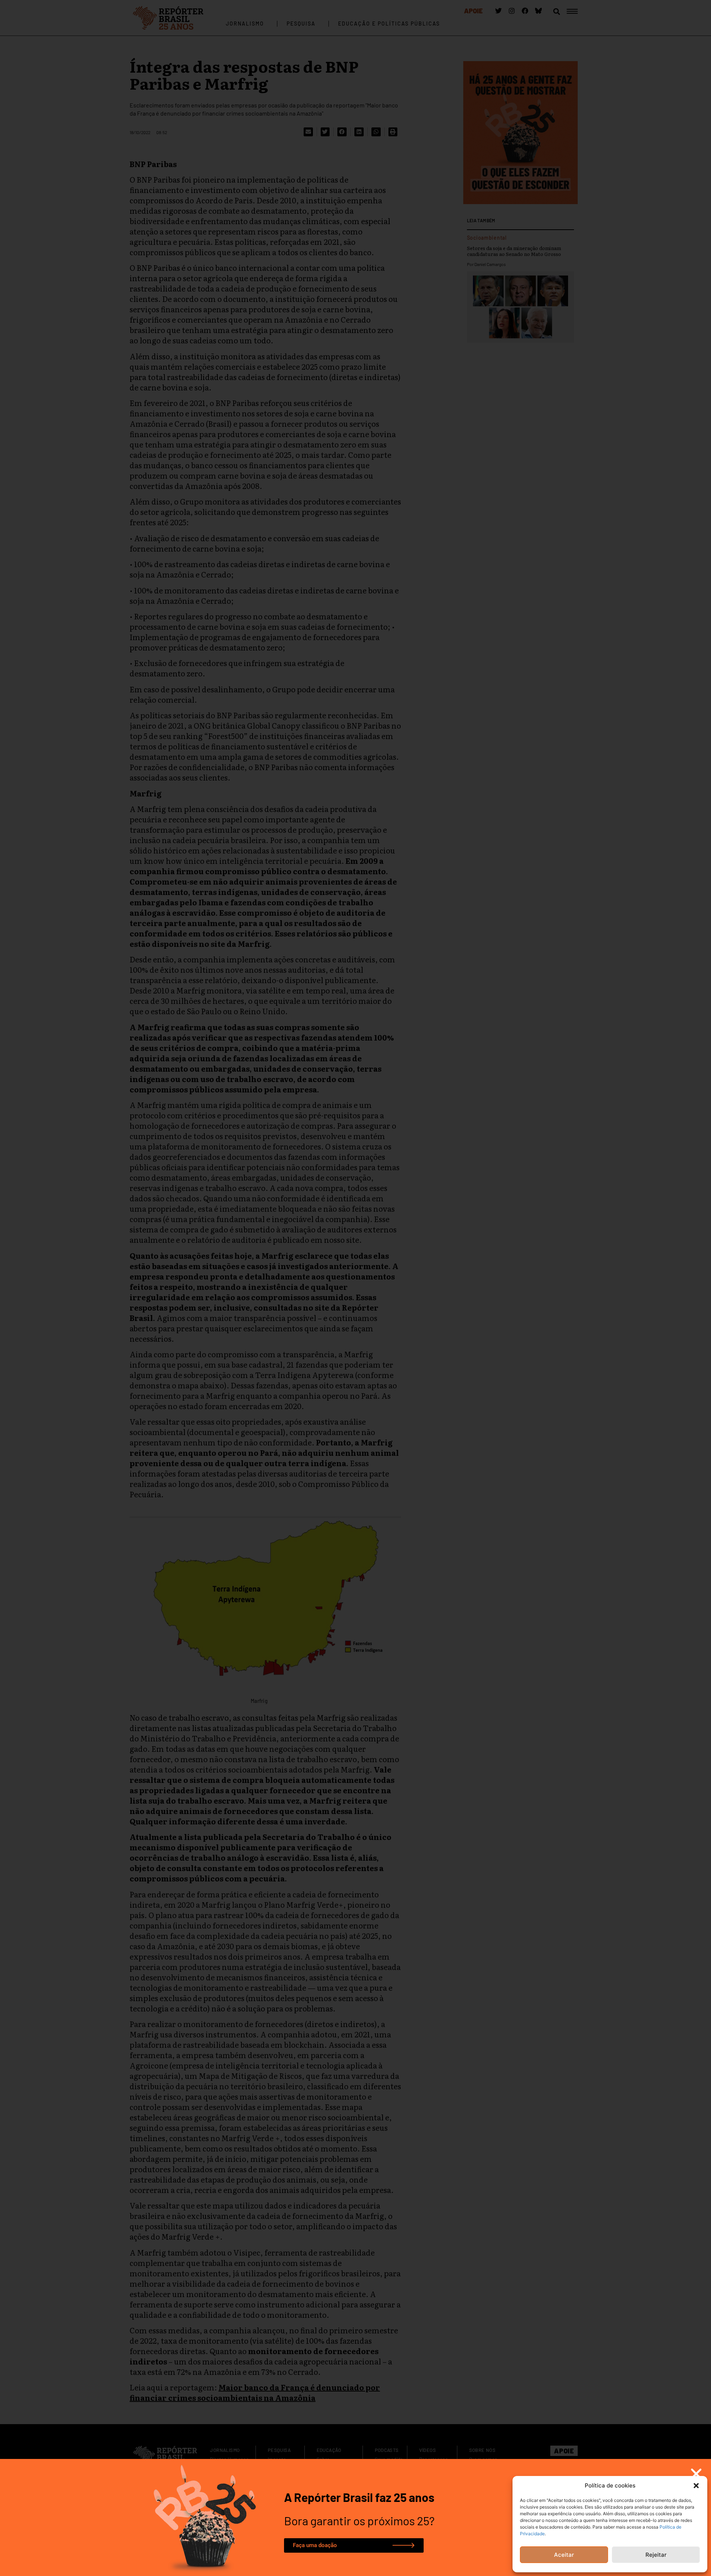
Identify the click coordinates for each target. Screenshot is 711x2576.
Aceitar (564, 2555)
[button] (696, 2486)
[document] (355, 1288)
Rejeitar (656, 2555)
